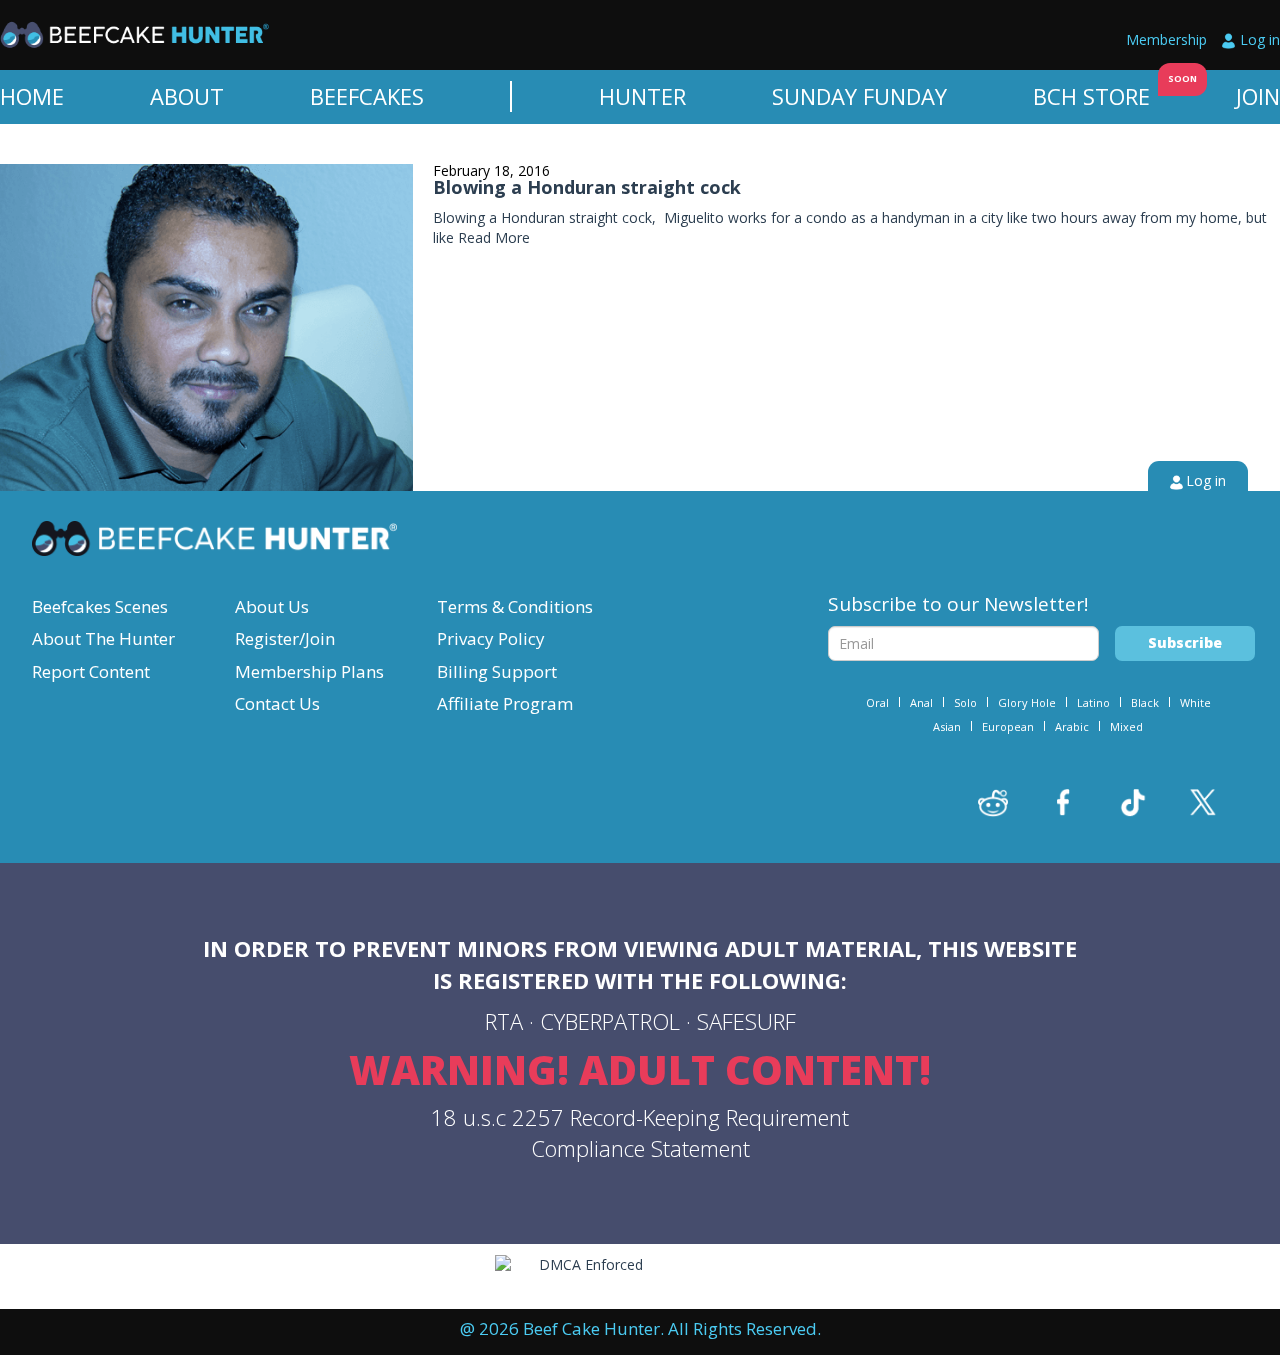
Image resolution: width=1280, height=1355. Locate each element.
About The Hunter (103, 638)
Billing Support (497, 671)
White (1195, 702)
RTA (504, 1021)
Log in (1260, 39)
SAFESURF (746, 1021)
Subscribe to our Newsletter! (958, 604)
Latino (1093, 702)
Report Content (91, 671)
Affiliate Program (505, 703)
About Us (272, 606)
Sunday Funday (859, 96)
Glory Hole (1027, 702)
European (1008, 726)
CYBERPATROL (610, 1021)
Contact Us (277, 703)
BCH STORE (1091, 96)
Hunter (642, 96)
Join (1258, 96)
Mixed (1126, 726)
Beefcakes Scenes (100, 606)
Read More (494, 237)
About (187, 96)
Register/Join (285, 638)
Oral (877, 702)
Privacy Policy (491, 638)
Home (32, 96)
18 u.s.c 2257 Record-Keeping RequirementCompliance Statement (640, 1132)
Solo (965, 702)
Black (1145, 702)
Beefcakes (367, 96)
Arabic (1072, 726)
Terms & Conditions (515, 606)
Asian (947, 726)
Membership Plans (309, 671)
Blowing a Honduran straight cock (587, 187)
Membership (1166, 39)
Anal (921, 702)
